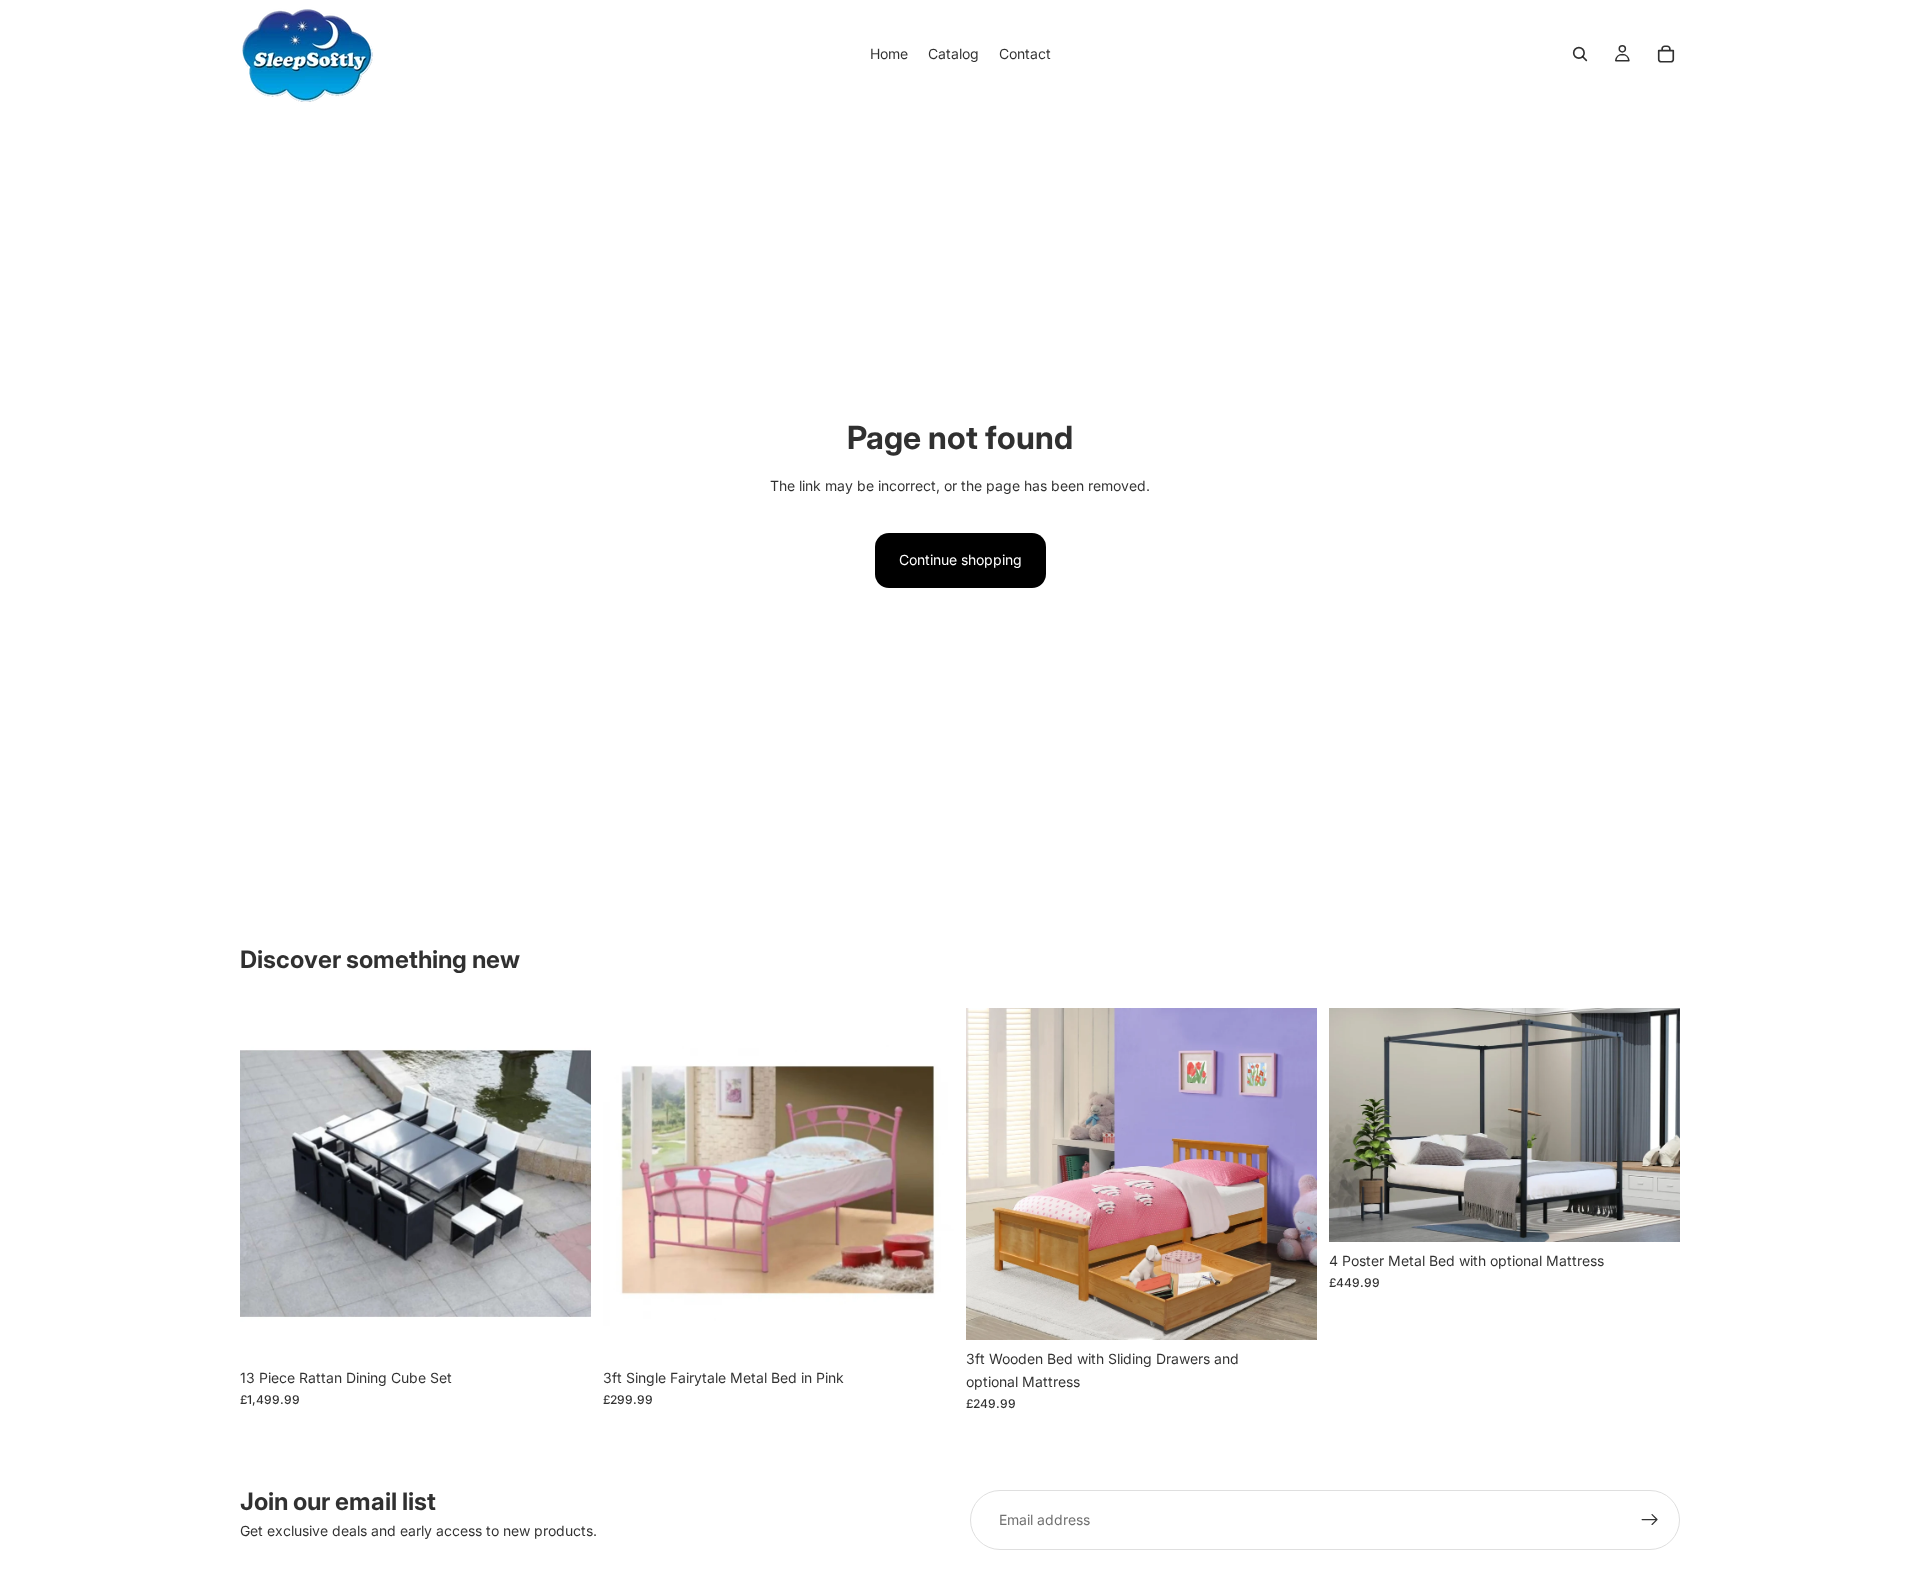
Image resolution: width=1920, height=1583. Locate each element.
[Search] (1580, 54)
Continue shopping (960, 559)
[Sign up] (1650, 1520)
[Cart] (1666, 54)
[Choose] (560, 1328)
